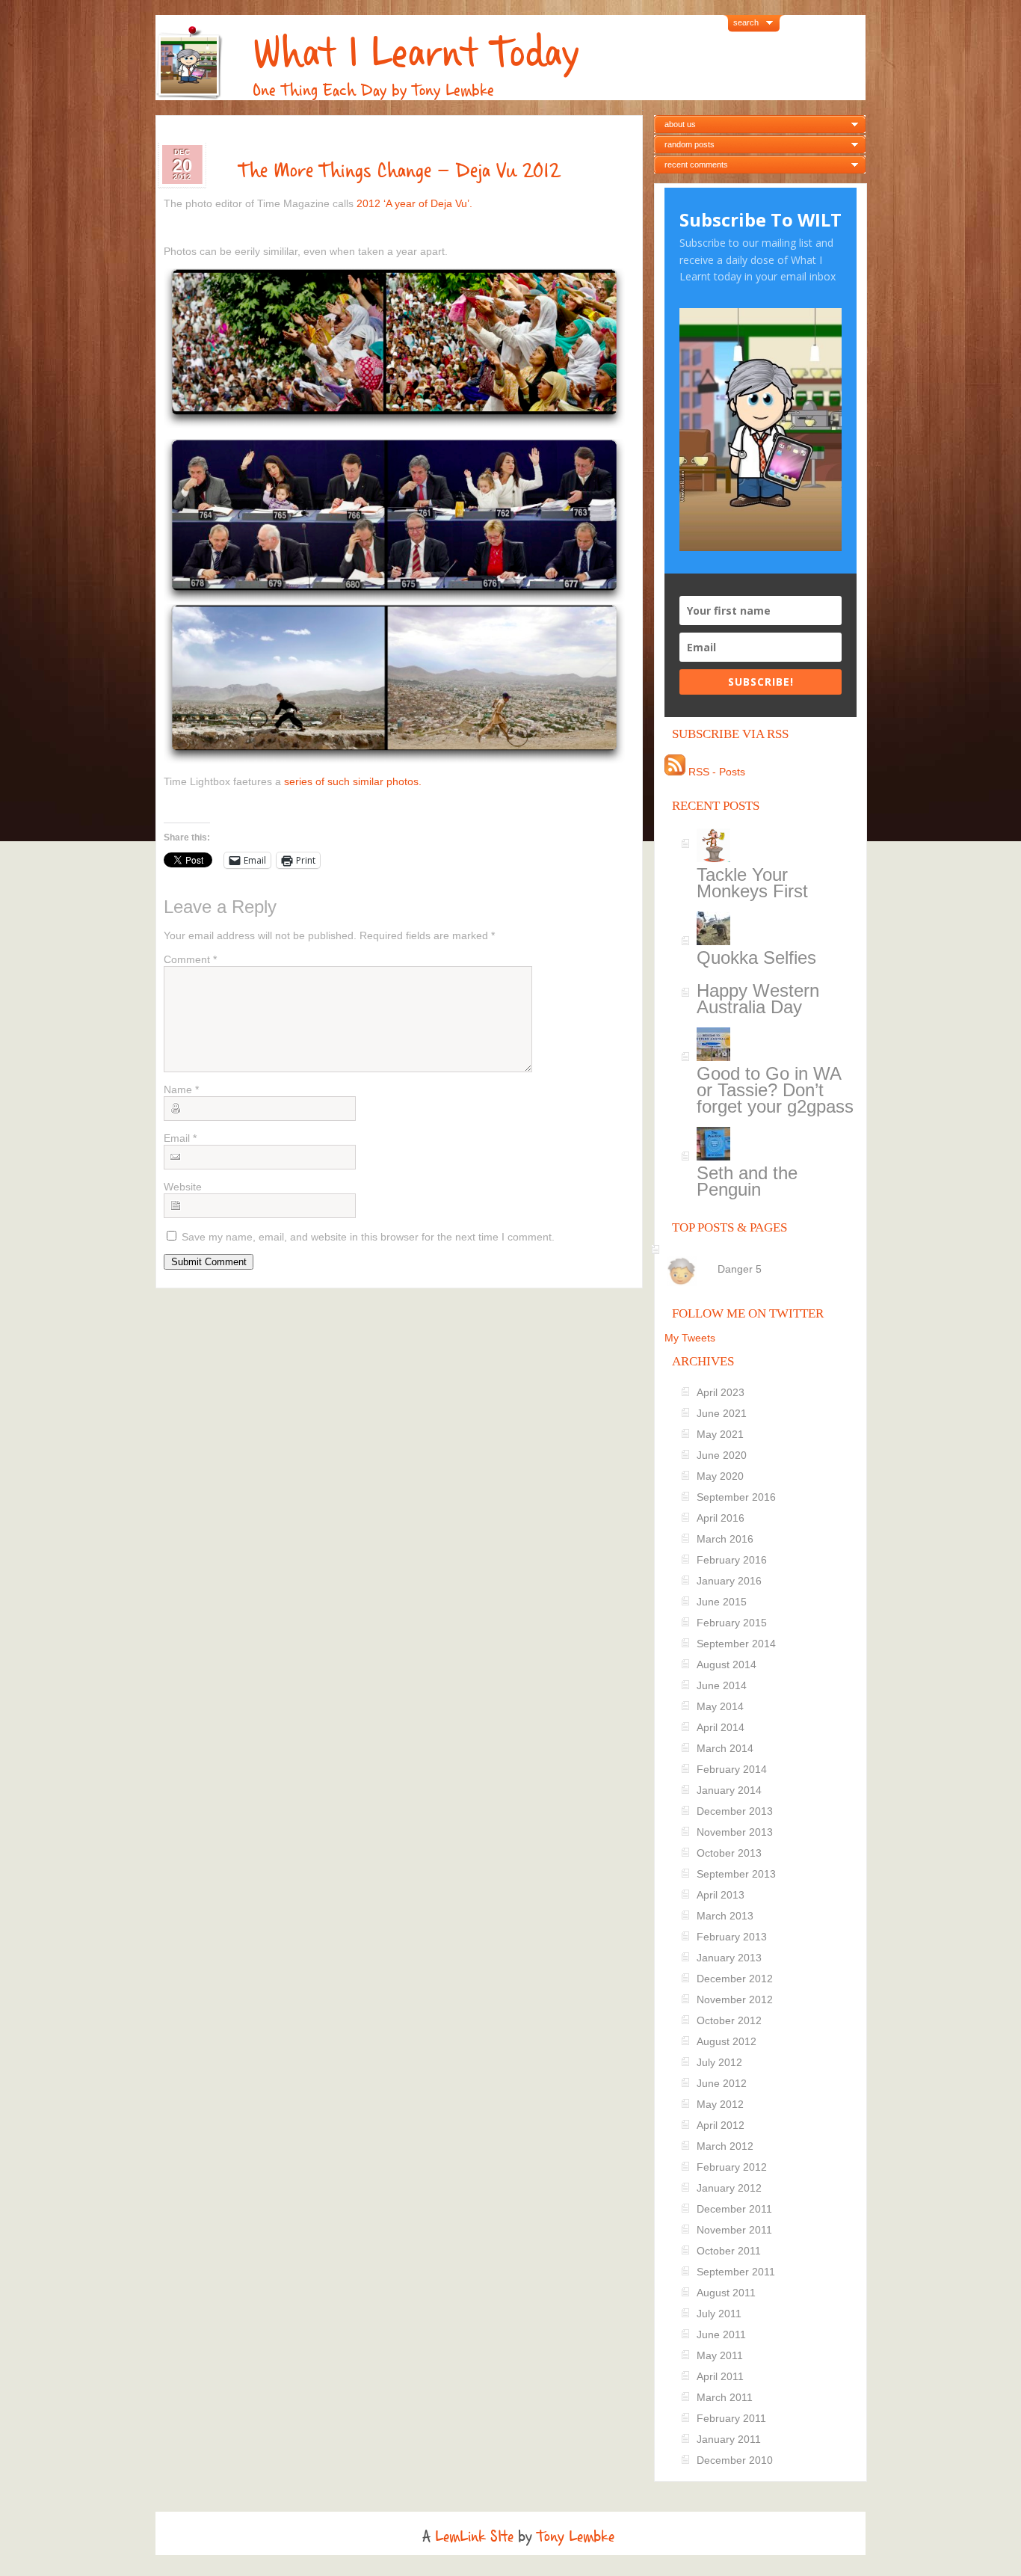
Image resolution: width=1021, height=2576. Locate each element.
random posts (690, 144)
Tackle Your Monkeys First (752, 883)
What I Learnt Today (416, 53)
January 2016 (729, 1581)
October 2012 (729, 2020)
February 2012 (732, 2167)
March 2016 (725, 1539)
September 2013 (736, 1874)
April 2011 (720, 2376)
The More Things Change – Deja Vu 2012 (399, 170)
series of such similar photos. (353, 781)
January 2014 (729, 1790)
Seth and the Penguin (747, 1181)
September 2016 (736, 1497)
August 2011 (726, 2293)
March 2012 (725, 2146)
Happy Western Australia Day (758, 999)
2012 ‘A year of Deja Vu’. (414, 203)
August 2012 (727, 2041)
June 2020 (722, 1455)
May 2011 (720, 2355)
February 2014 (732, 1769)
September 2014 (736, 1644)
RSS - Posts (715, 772)
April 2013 (721, 1895)
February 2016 (732, 1560)
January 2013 (729, 1958)
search (746, 22)
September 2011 (736, 2272)
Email (180, 1138)
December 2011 (734, 2209)
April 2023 (721, 1392)
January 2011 (729, 2439)
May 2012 (720, 2104)
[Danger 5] (763, 1256)
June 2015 (722, 1602)
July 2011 (719, 2314)
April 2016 (721, 1518)
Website (183, 1187)
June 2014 (722, 1685)
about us (680, 124)
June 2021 (722, 1413)
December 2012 (735, 1979)
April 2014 (721, 1727)
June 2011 (721, 2334)
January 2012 (729, 2188)
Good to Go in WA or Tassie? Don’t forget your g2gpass (775, 1090)
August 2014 (727, 1664)
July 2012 (719, 2062)
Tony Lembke (576, 2536)
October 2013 (729, 1853)
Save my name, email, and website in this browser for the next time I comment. (368, 1237)
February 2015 (732, 1623)
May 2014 (720, 1706)
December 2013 (735, 1811)
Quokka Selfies (756, 957)
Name (181, 1089)
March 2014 (725, 1748)
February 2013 (732, 1937)
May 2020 (720, 1476)
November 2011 (734, 2230)
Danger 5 (740, 1269)
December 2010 (735, 2460)
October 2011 (729, 2251)
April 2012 (721, 2125)
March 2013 (725, 1916)
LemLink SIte (474, 2536)
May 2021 (720, 1434)
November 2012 (735, 1999)
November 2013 (735, 1832)
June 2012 (722, 2083)
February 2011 (731, 2418)
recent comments (696, 165)
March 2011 (725, 2397)
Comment (190, 959)
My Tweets (690, 1338)
